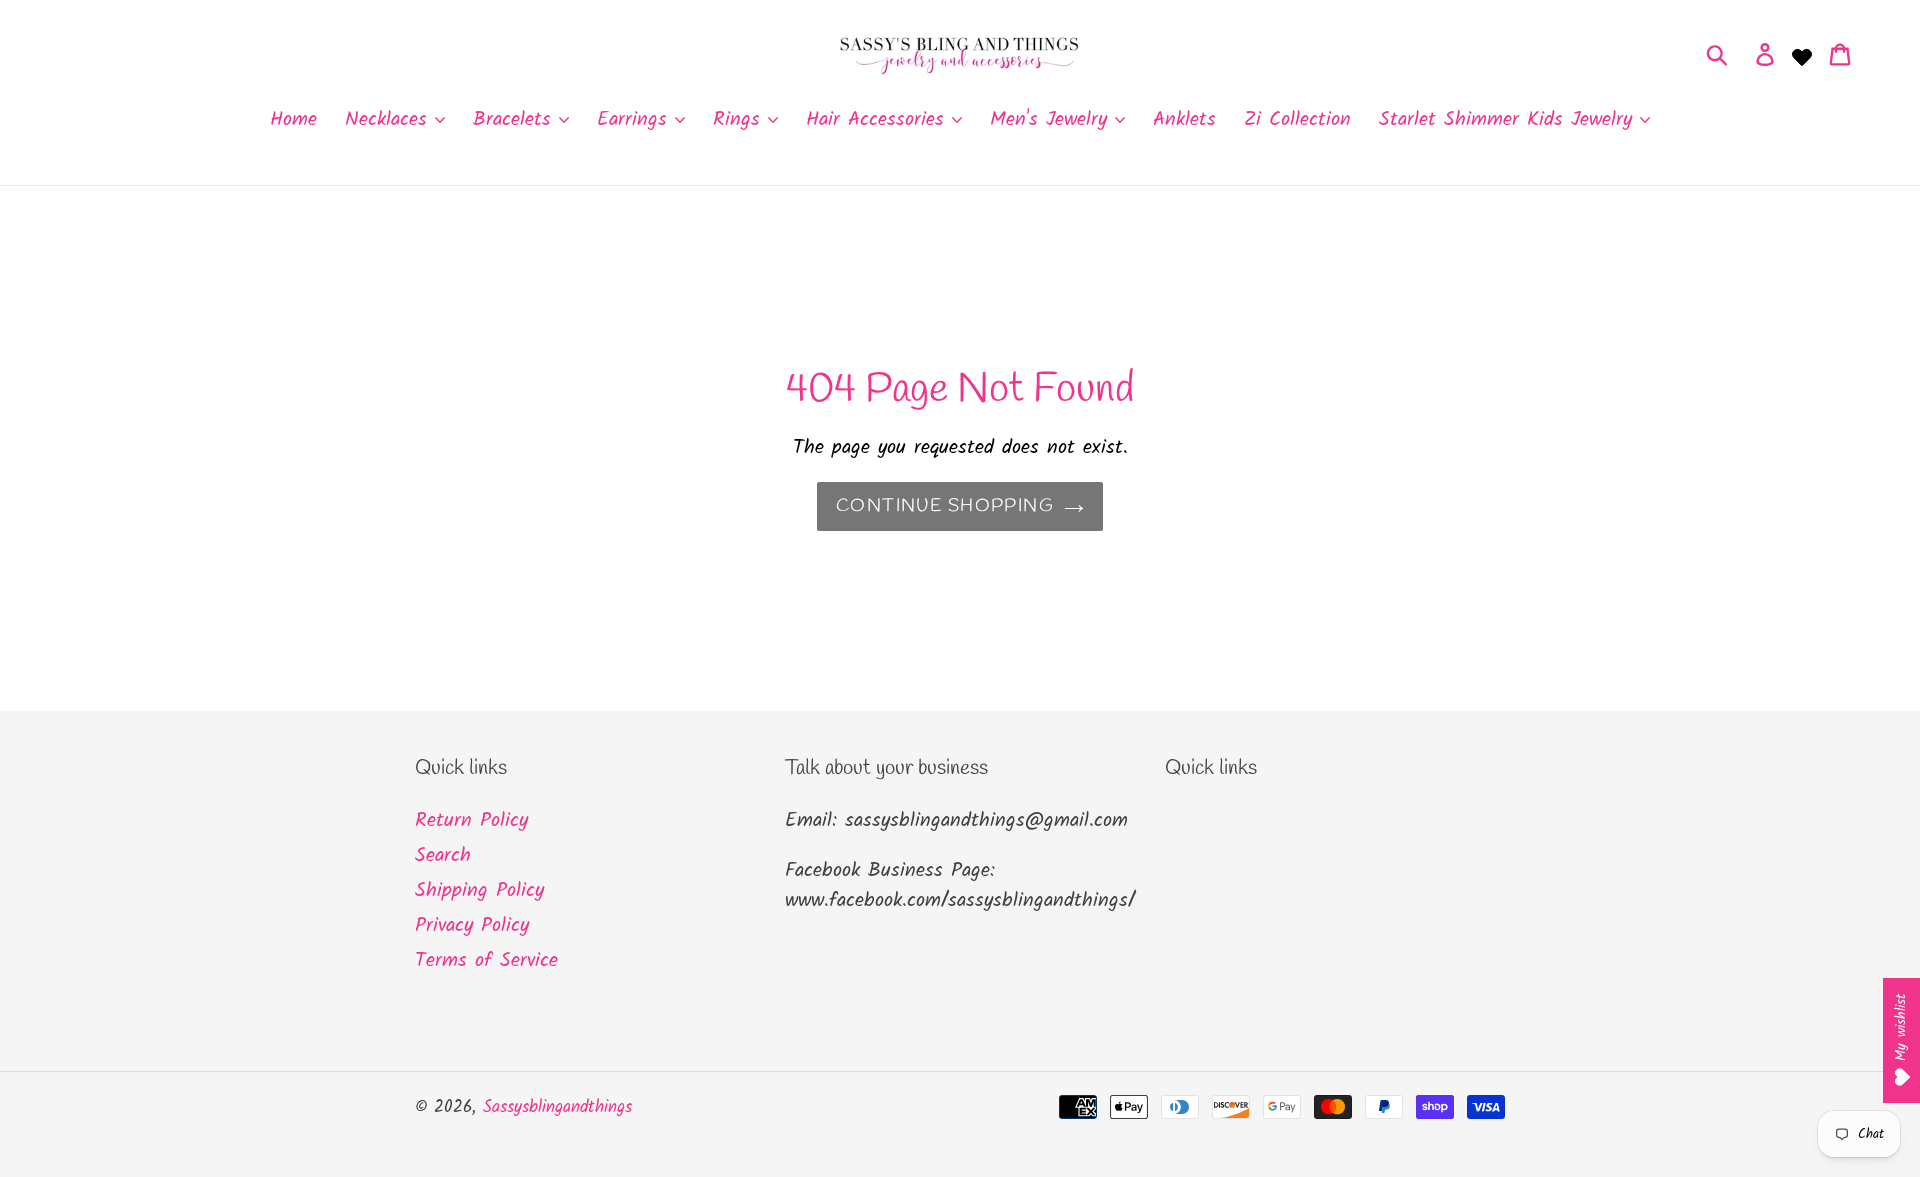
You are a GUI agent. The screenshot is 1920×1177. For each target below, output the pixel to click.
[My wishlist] (1802, 55)
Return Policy (471, 821)
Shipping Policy (479, 891)
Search (443, 856)
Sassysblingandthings (557, 1107)
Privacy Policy (472, 926)
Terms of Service (486, 961)
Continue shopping (945, 506)
